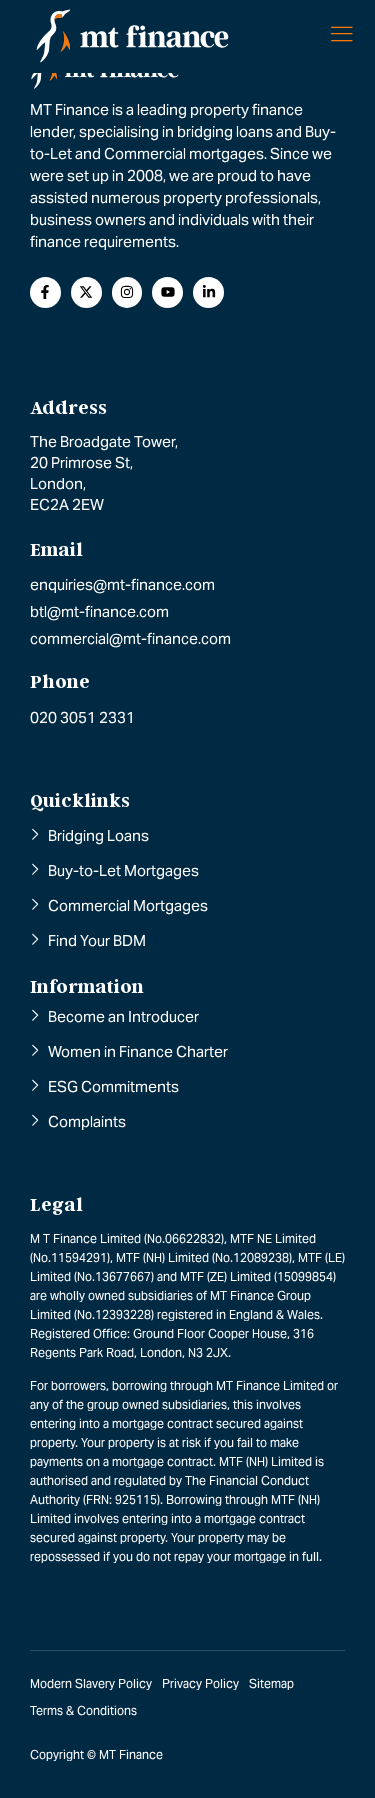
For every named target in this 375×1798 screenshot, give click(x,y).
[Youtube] (167, 292)
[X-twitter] (86, 292)
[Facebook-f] (45, 292)
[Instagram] (127, 292)
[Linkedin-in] (208, 292)
